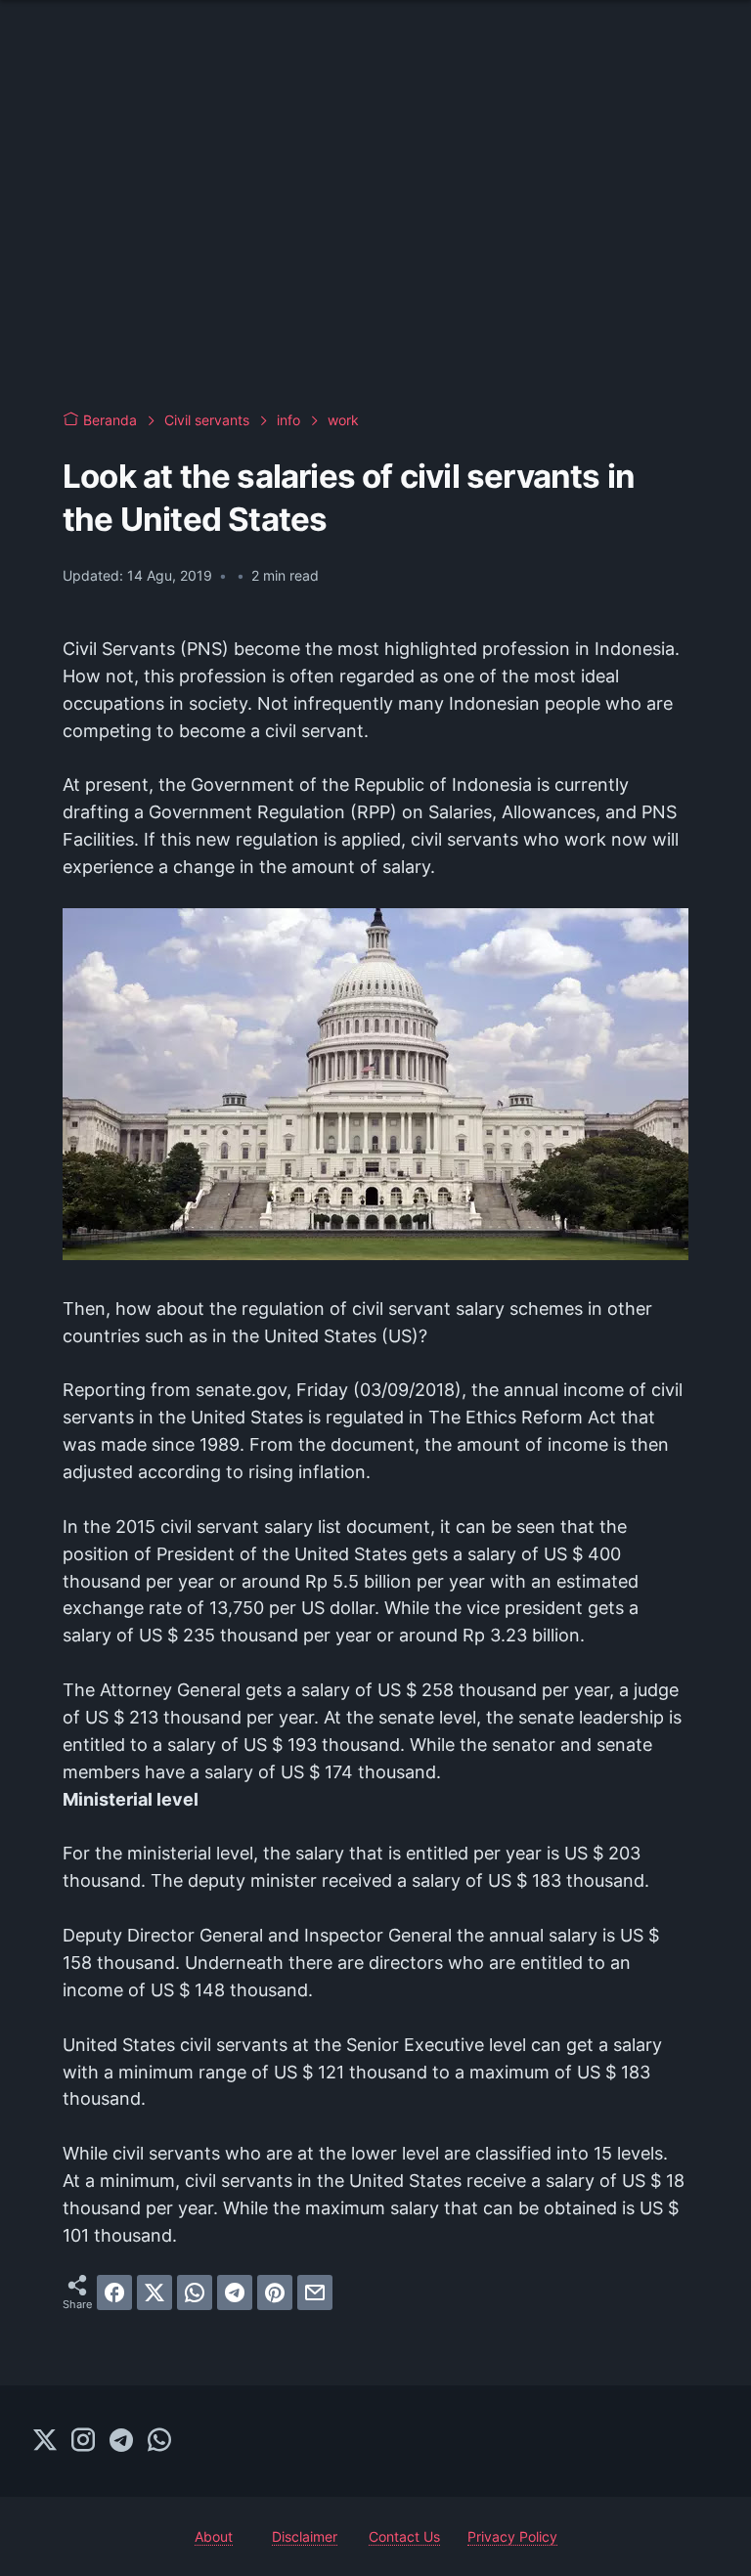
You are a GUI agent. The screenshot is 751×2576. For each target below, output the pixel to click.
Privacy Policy (512, 2536)
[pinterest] (275, 2292)
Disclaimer (305, 2536)
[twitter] (155, 2292)
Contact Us (404, 2536)
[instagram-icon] (83, 2441)
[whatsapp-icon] (159, 2441)
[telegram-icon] (121, 2441)
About (214, 2536)
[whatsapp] (195, 2292)
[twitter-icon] (45, 2441)
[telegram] (235, 2292)
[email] (315, 2292)
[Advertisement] (375, 235)
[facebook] (114, 2292)
